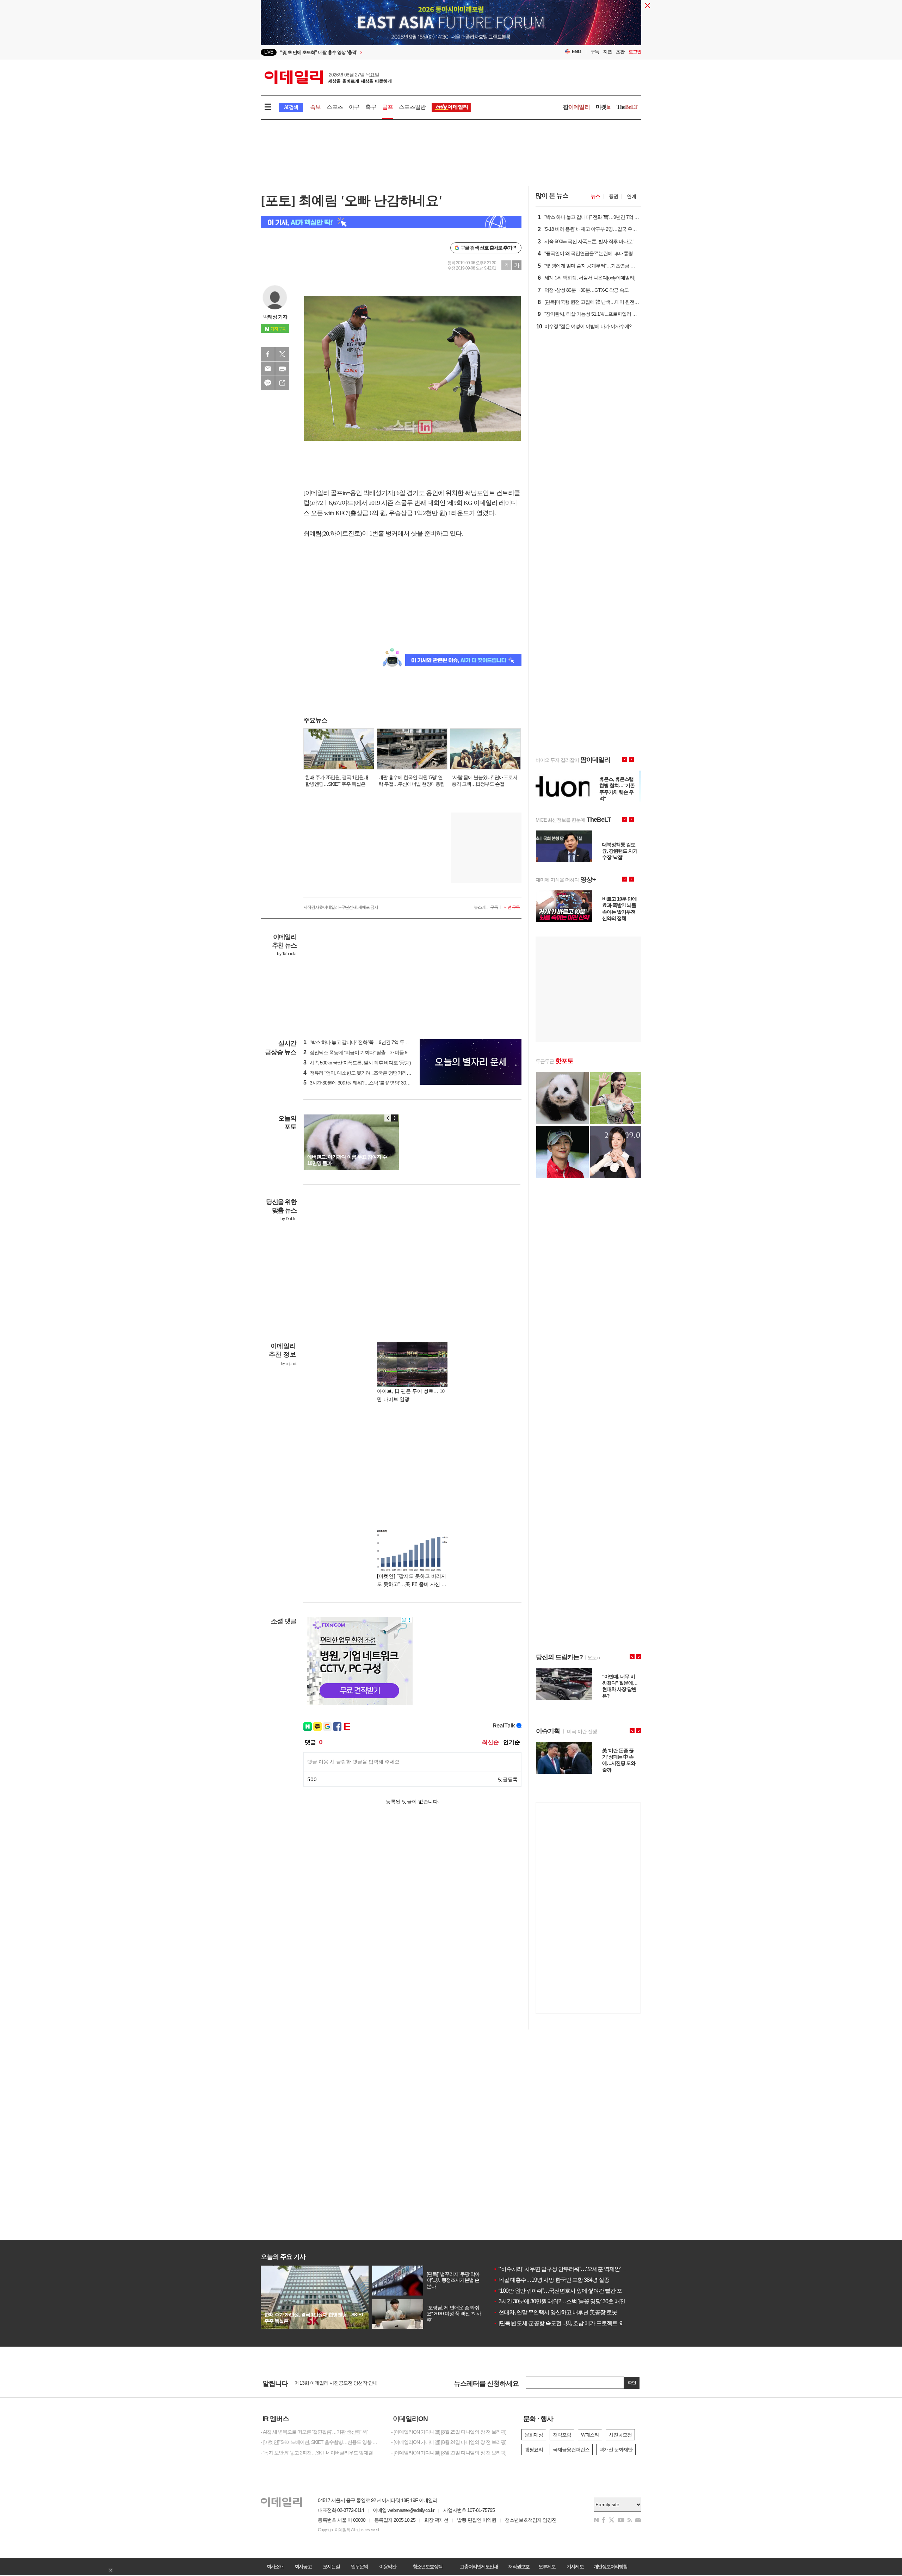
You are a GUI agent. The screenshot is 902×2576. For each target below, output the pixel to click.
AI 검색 (291, 107)
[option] (394, 52)
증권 (613, 196)
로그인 (635, 52)
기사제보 (575, 2566)
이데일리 (328, 77)
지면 (607, 52)
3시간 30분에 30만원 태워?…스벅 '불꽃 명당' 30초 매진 (559, 2301)
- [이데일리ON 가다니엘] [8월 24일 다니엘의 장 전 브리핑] (449, 2442)
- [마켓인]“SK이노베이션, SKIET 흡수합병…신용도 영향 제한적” (321, 2442)
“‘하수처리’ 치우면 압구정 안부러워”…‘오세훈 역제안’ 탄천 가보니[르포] (578, 2269)
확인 (632, 2383)
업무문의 (359, 2566)
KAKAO (268, 383)
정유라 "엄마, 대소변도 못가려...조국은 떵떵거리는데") (361, 1073)
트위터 (282, 354)
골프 (388, 107)
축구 (371, 107)
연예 (631, 196)
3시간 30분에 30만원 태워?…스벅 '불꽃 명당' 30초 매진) (363, 1083)
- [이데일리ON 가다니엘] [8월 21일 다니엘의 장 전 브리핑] (449, 2453)
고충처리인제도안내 (479, 2566)
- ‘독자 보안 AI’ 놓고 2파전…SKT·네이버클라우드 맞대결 (317, 2453)
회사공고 (303, 2566)
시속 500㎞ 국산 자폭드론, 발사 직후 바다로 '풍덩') (357, 1063)
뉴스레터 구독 (486, 907)
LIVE (269, 52)
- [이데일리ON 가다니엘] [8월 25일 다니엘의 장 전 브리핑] (449, 2432)
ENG (577, 52)
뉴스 (595, 196)
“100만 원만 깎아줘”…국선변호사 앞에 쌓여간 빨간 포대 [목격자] (570, 2291)
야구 (354, 107)
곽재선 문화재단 (616, 2450)
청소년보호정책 (427, 2566)
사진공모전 (620, 2435)
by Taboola (287, 954)
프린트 (282, 369)
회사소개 (275, 2566)
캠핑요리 (534, 2450)
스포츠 (335, 107)
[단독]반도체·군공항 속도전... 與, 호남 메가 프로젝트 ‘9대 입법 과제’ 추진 (578, 2323)
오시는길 (331, 2566)
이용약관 (388, 2566)
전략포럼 (562, 2435)
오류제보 (547, 2566)
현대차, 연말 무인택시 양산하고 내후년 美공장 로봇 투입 (561, 2312)
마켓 (603, 107)
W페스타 (590, 2435)
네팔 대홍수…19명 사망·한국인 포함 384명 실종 (551, 2280)
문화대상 (534, 2435)
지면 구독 (512, 907)
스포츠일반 (412, 107)
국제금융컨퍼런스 (571, 2450)
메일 (268, 369)
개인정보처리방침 (610, 2566)
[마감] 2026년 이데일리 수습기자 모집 (333, 2383)
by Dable (288, 1219)
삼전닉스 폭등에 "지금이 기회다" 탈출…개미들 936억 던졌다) (368, 1052)
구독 (595, 52)
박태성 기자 (275, 317)
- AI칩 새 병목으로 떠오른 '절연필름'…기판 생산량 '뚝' (314, 2432)
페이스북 (268, 354)
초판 (620, 52)
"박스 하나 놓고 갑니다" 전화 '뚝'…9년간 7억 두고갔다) (361, 1042)
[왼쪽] (388, 1118)
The (627, 107)
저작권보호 (519, 2566)
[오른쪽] (395, 1118)
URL (282, 383)
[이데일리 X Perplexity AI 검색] (391, 222)
